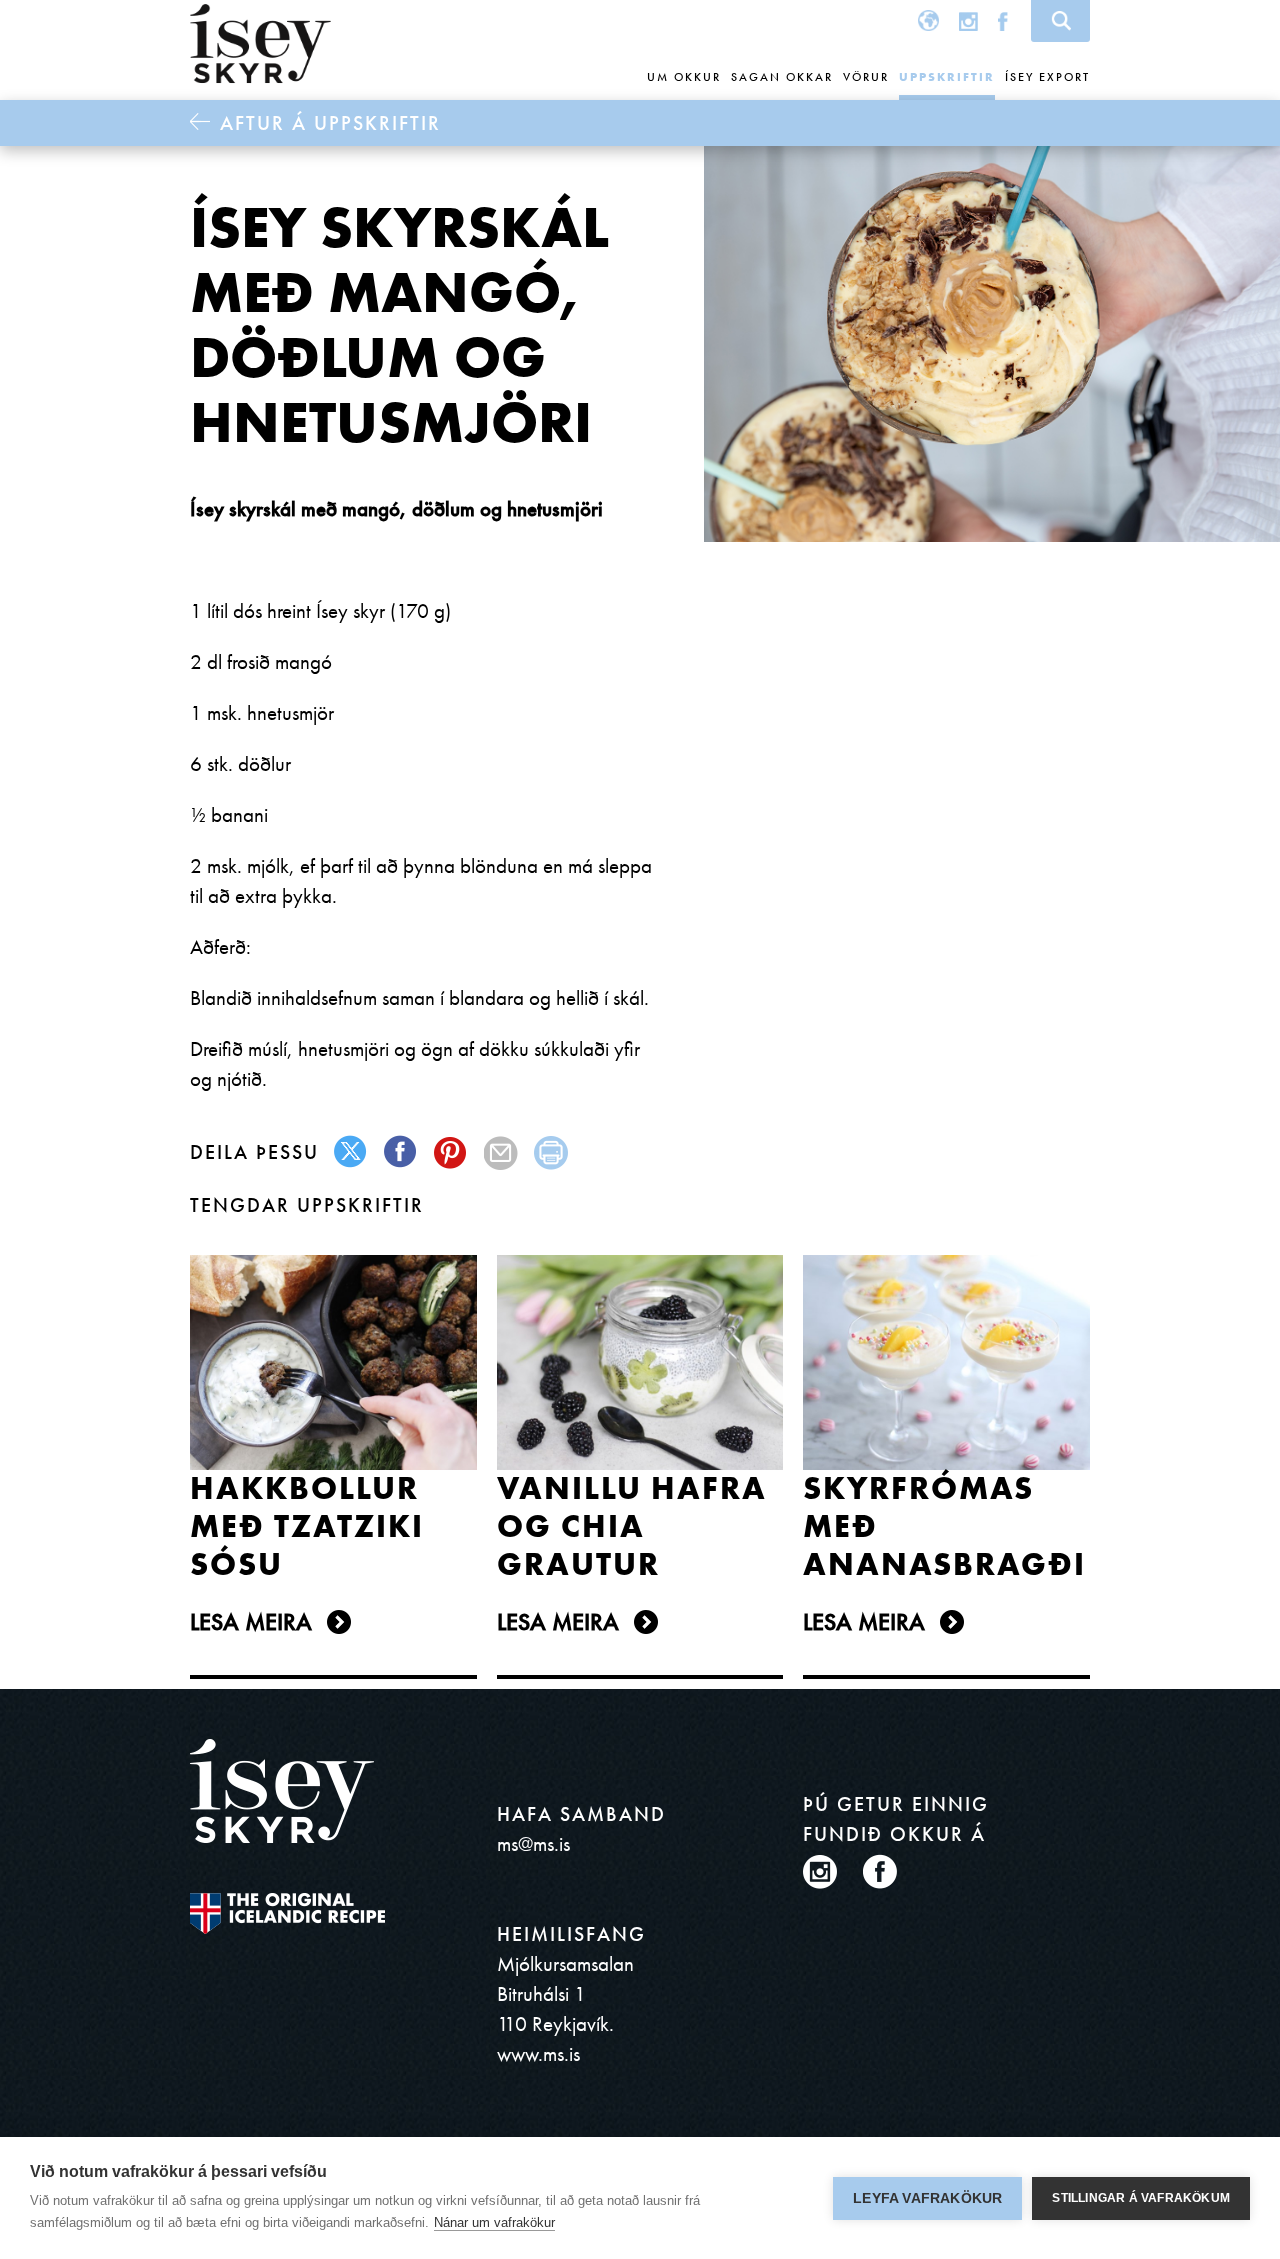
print (551, 1152)
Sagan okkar (782, 77)
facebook (401, 1152)
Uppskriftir (947, 77)
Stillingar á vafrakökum (1141, 2198)
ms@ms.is (533, 1843)
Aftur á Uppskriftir (330, 123)
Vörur (866, 77)
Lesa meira (251, 1621)
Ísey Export (1047, 77)
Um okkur (684, 77)
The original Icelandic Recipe (287, 1913)
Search (1060, 21)
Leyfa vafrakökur (927, 2198)
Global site (928, 20)
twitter (351, 1152)
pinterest (451, 1152)
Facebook (1003, 20)
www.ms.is (538, 2053)
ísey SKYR (260, 44)
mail (501, 1152)
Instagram (968, 20)
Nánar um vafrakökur (494, 2222)
